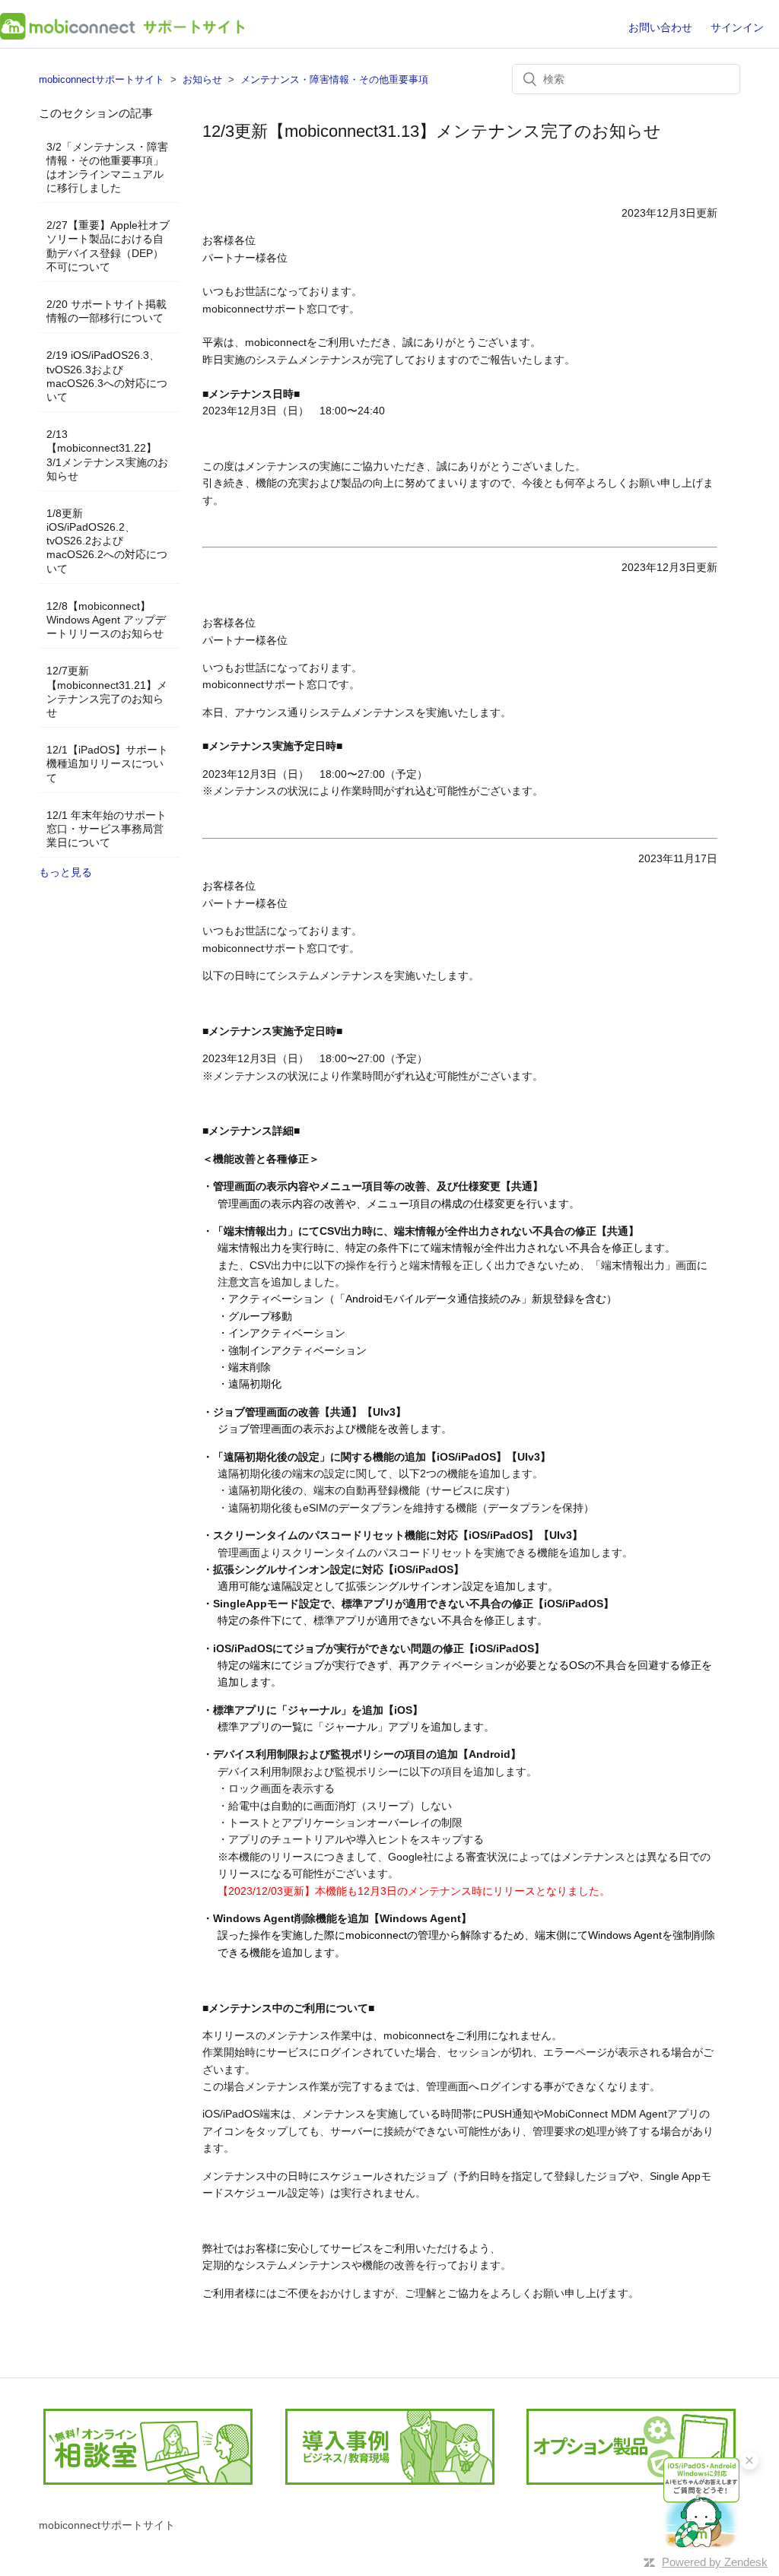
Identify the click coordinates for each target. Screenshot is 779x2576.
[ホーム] (122, 36)
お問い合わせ (660, 27)
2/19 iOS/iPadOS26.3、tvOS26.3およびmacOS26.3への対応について (107, 376)
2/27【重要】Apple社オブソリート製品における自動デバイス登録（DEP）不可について (108, 246)
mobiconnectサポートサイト (102, 79)
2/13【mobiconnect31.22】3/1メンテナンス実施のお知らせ (107, 455)
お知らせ (202, 79)
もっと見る (65, 872)
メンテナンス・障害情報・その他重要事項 (334, 79)
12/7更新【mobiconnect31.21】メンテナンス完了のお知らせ (107, 692)
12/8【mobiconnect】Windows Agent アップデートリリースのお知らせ (106, 620)
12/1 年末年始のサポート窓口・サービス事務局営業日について (107, 829)
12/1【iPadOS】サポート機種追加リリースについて (107, 763)
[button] (701, 2502)
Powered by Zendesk (715, 2562)
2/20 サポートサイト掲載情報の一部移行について (107, 311)
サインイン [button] (737, 27)
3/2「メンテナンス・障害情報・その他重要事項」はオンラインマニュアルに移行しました (107, 168)
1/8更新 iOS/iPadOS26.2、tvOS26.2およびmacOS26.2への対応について (107, 541)
